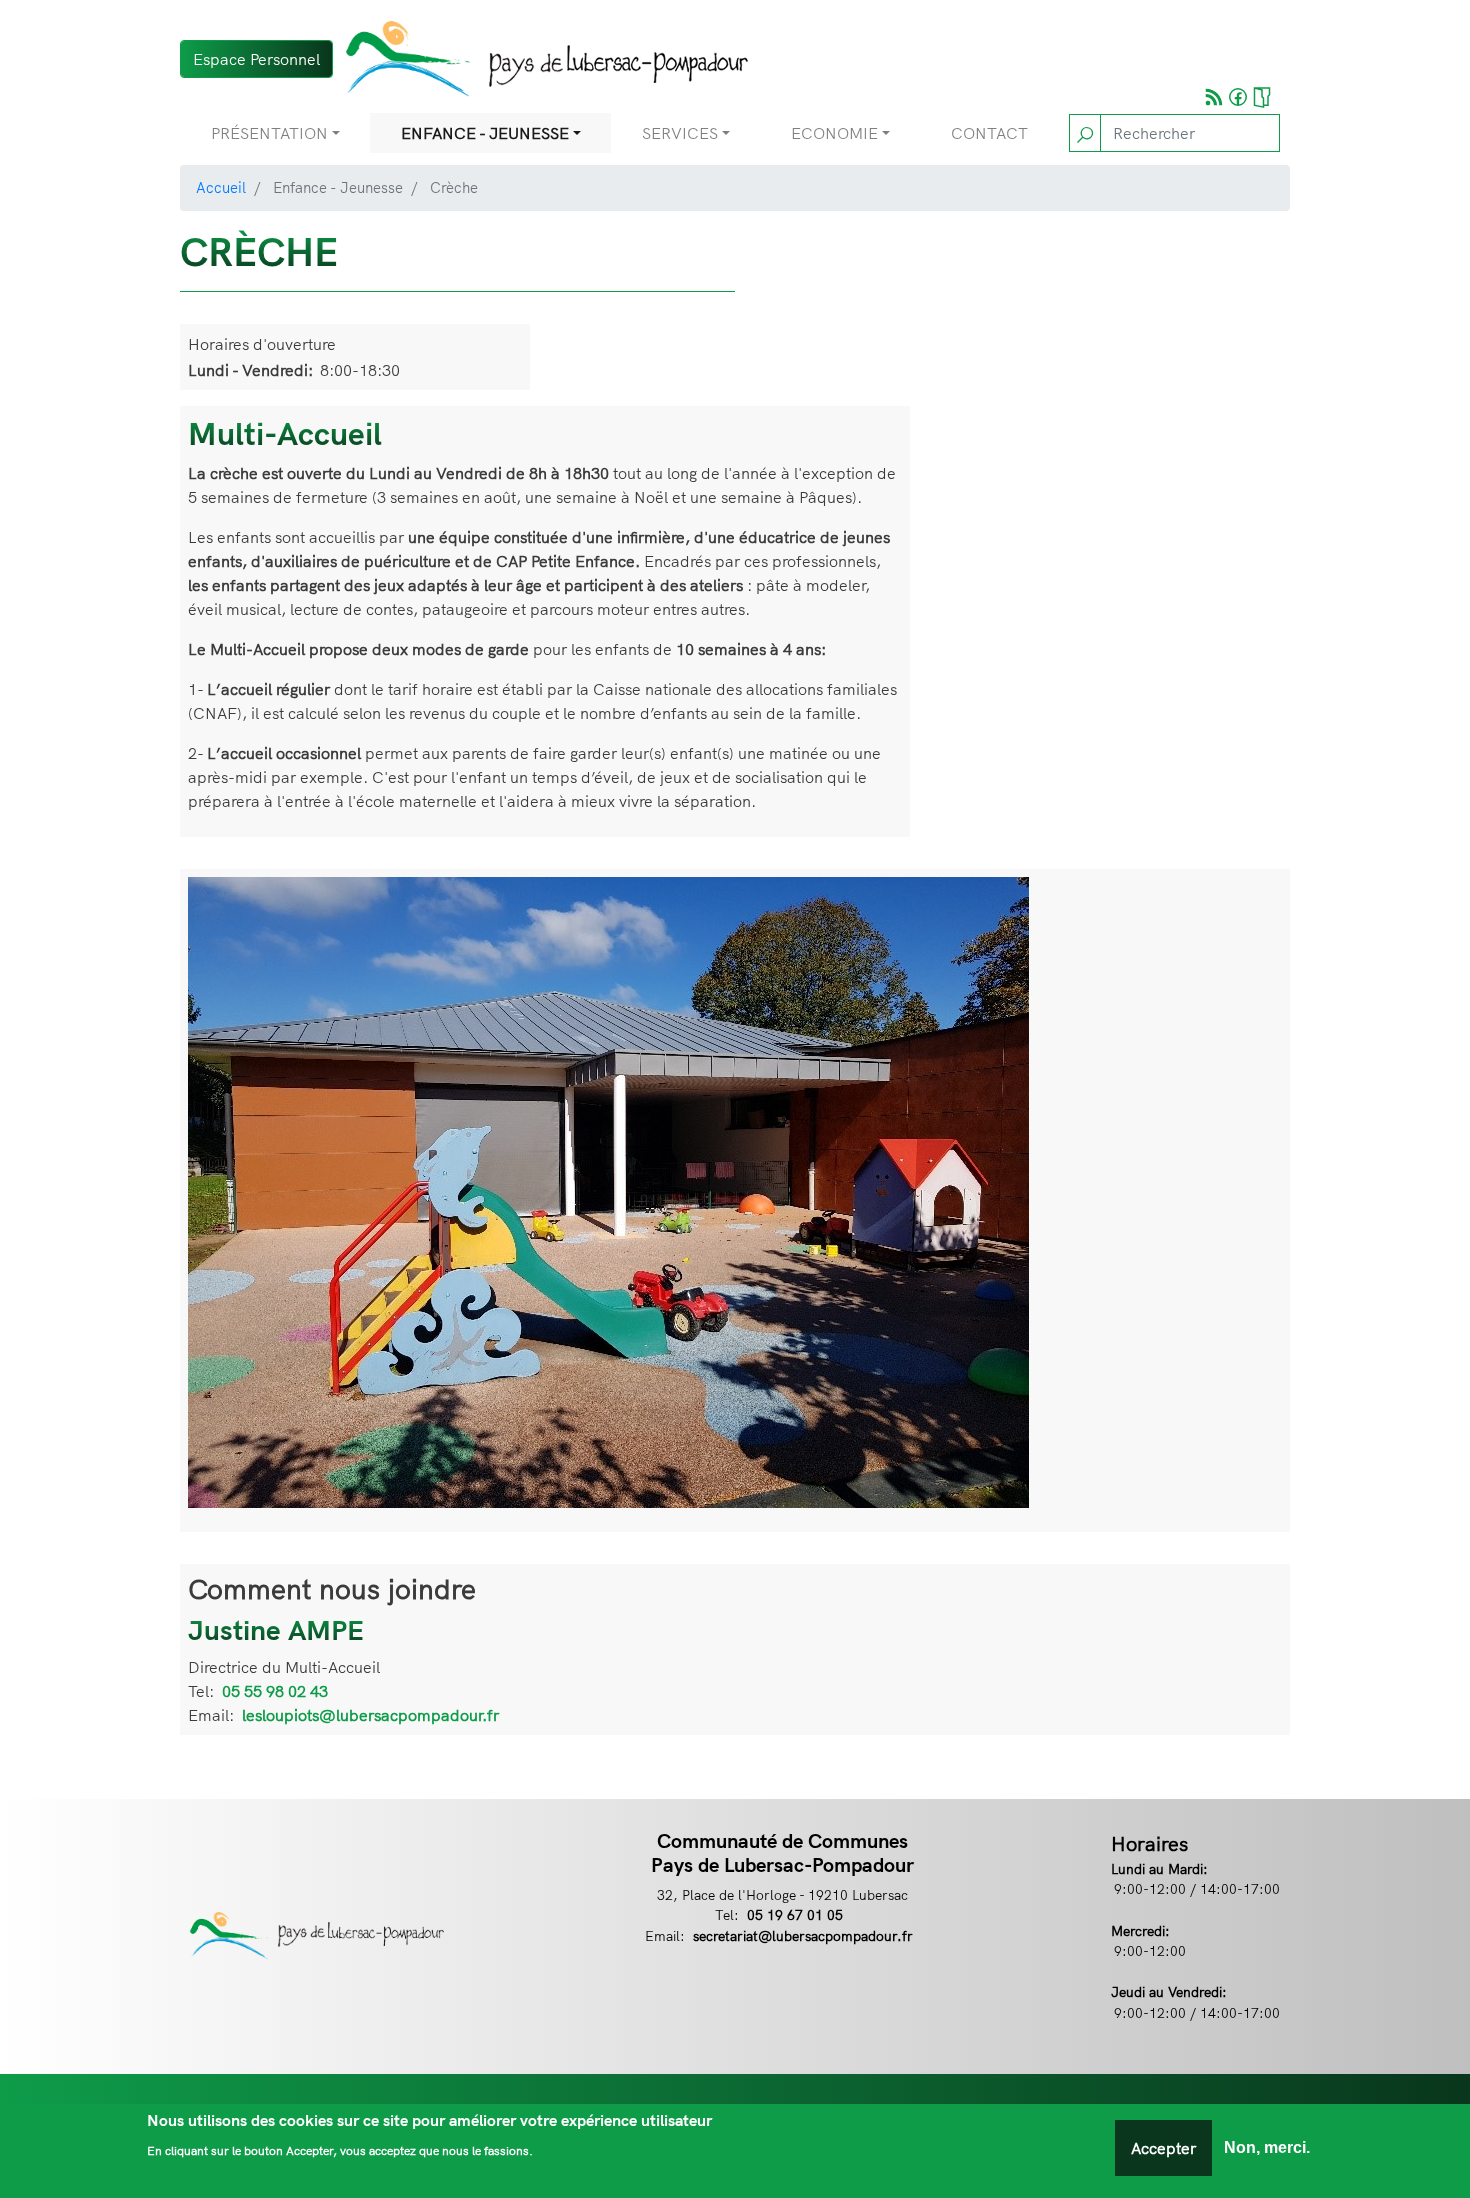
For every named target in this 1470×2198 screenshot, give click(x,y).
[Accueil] (540, 58)
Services (680, 133)
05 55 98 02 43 (275, 1691)
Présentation (269, 133)
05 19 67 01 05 (795, 1914)
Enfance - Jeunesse (485, 133)
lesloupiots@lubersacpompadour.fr (370, 1715)
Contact (989, 133)
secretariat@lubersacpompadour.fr (803, 1935)
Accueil (221, 187)
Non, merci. (1267, 2147)
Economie (834, 133)
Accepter (1163, 2148)
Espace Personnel (256, 59)
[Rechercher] (1085, 133)
